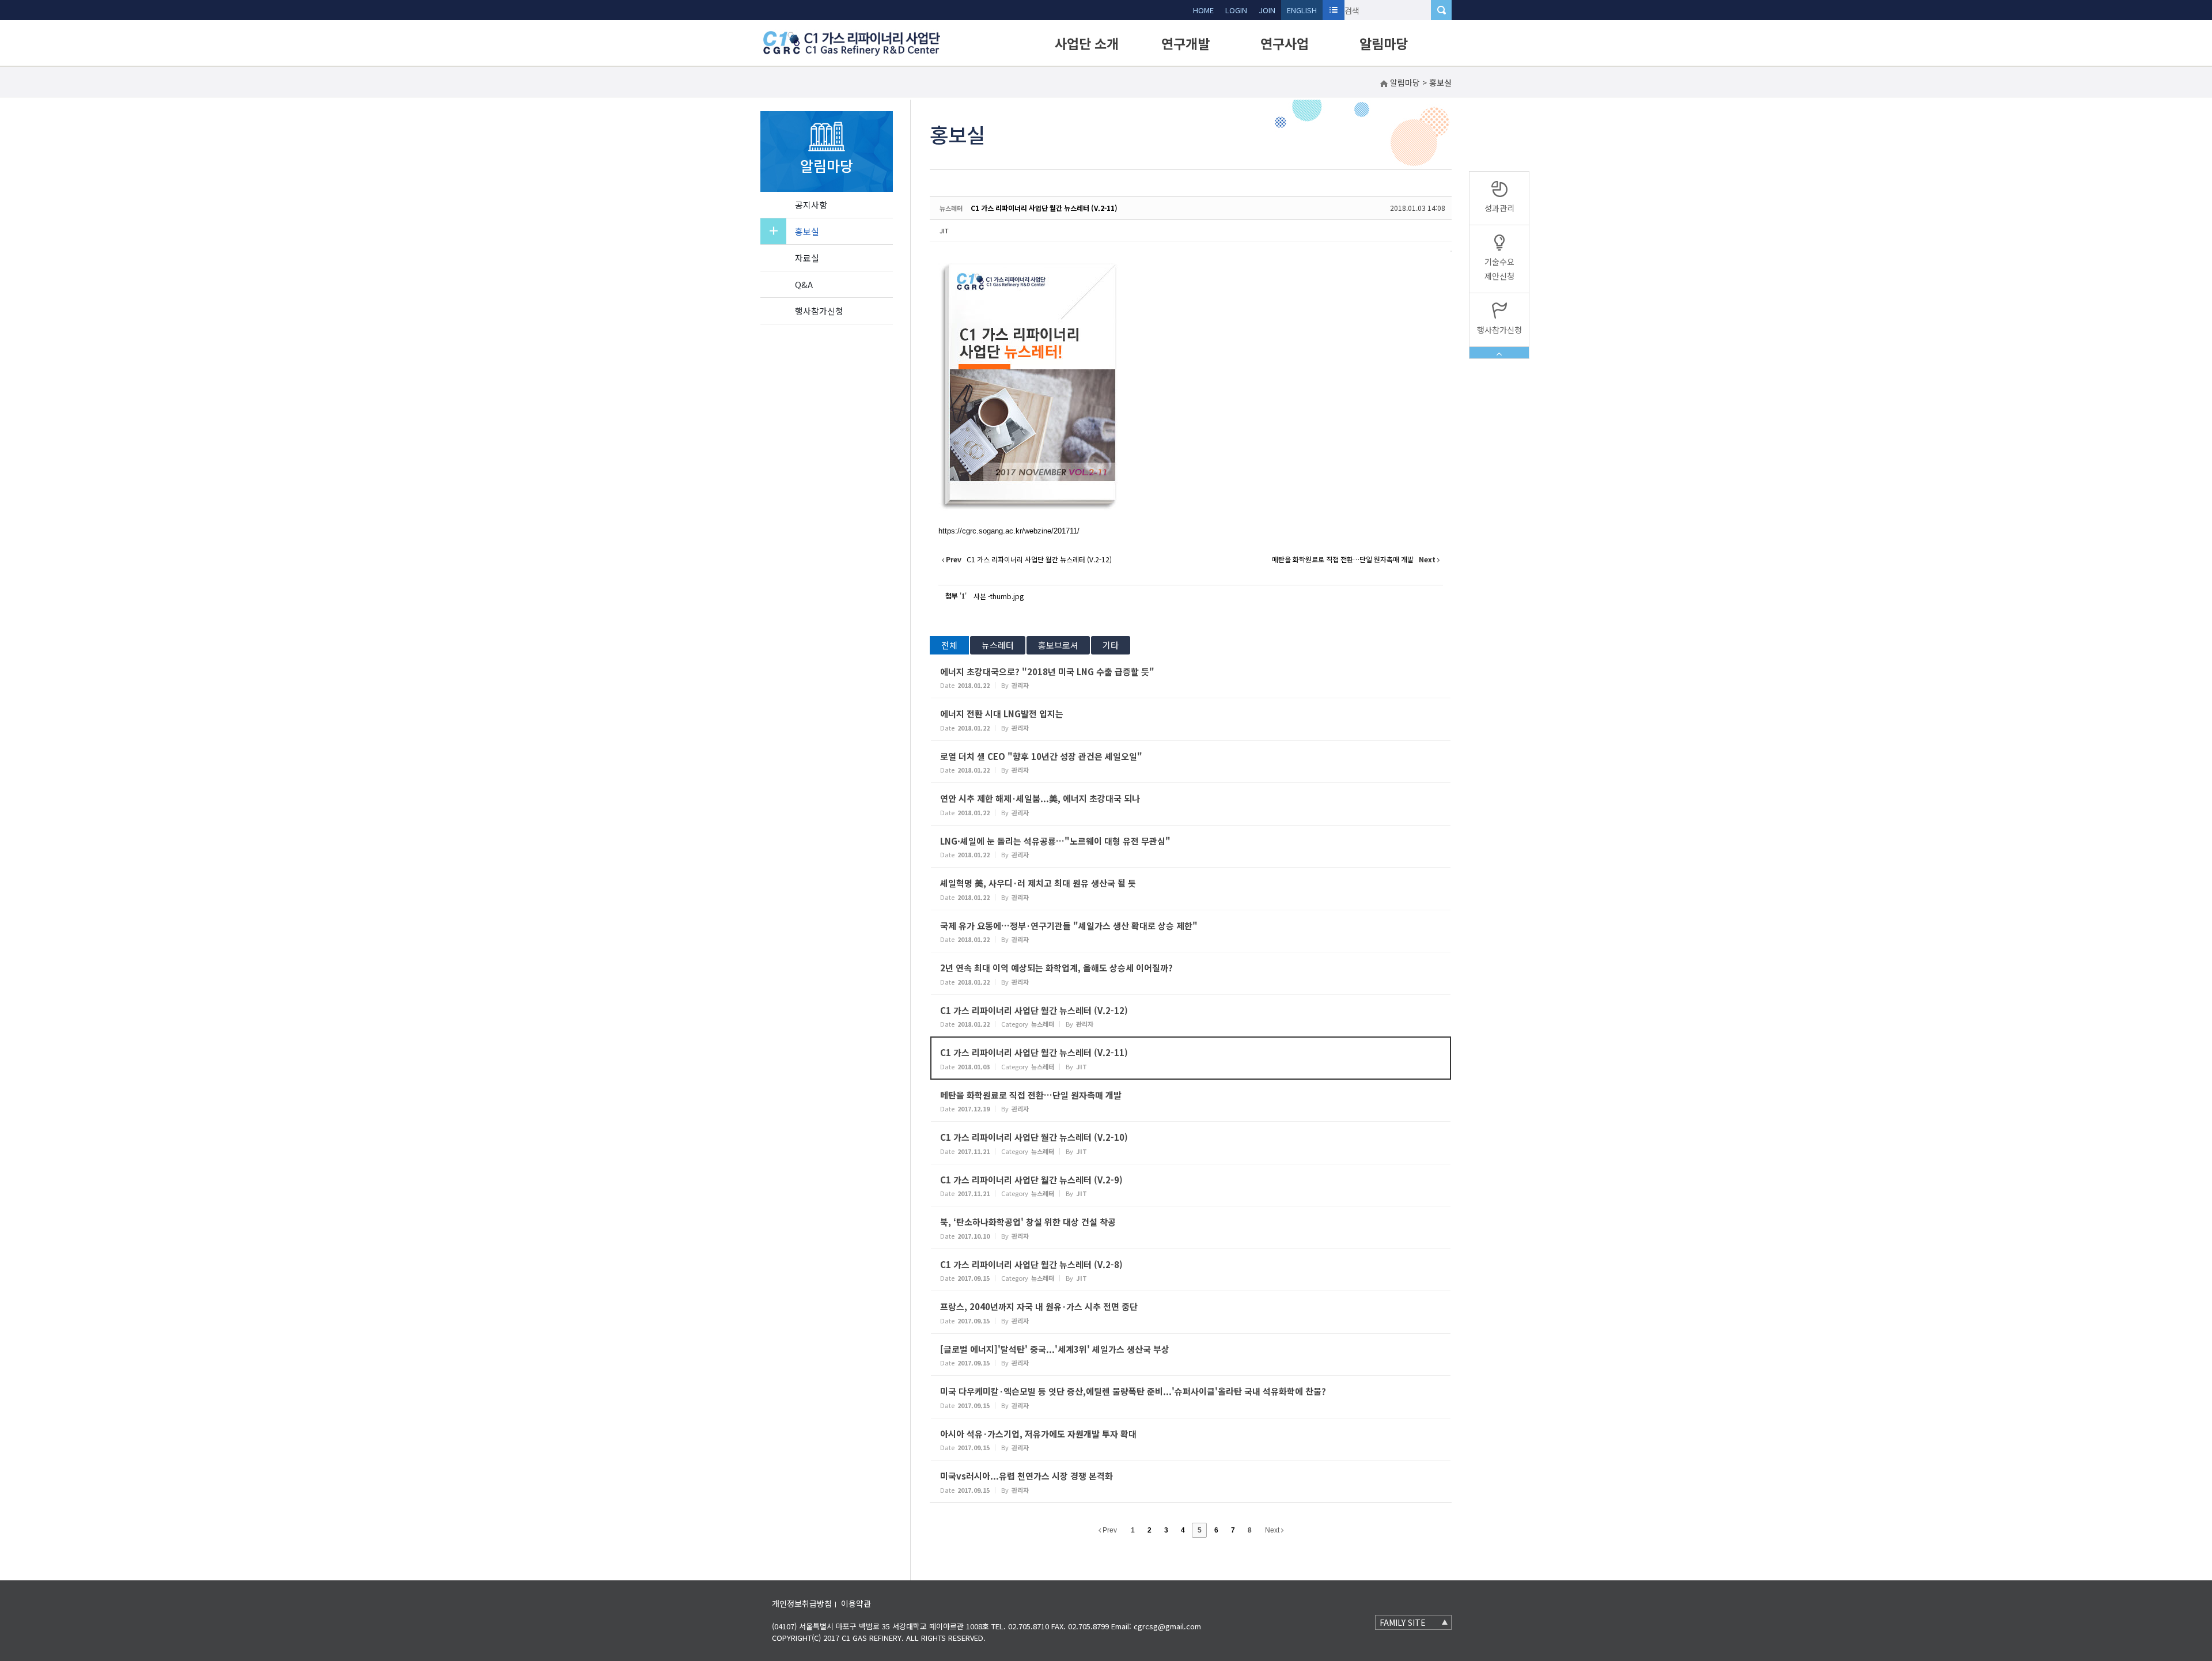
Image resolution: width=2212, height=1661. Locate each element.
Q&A (804, 284)
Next (1273, 1530)
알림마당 (1384, 43)
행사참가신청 (819, 311)
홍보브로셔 (1058, 645)
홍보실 (807, 231)
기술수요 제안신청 (1499, 269)
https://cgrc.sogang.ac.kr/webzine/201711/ (1009, 531)
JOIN (1267, 10)
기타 (1111, 645)
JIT (944, 230)
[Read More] (1191, 677)
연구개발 (1185, 43)
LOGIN (1236, 10)
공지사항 (811, 205)
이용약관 (856, 1603)
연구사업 (1285, 43)
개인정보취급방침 (802, 1603)
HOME (1203, 10)
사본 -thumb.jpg (999, 596)
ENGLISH (1302, 10)
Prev (1109, 1530)
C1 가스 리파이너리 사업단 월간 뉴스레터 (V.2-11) (1044, 208)
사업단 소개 (1087, 43)
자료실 (807, 258)
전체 (949, 645)
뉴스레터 (998, 645)
